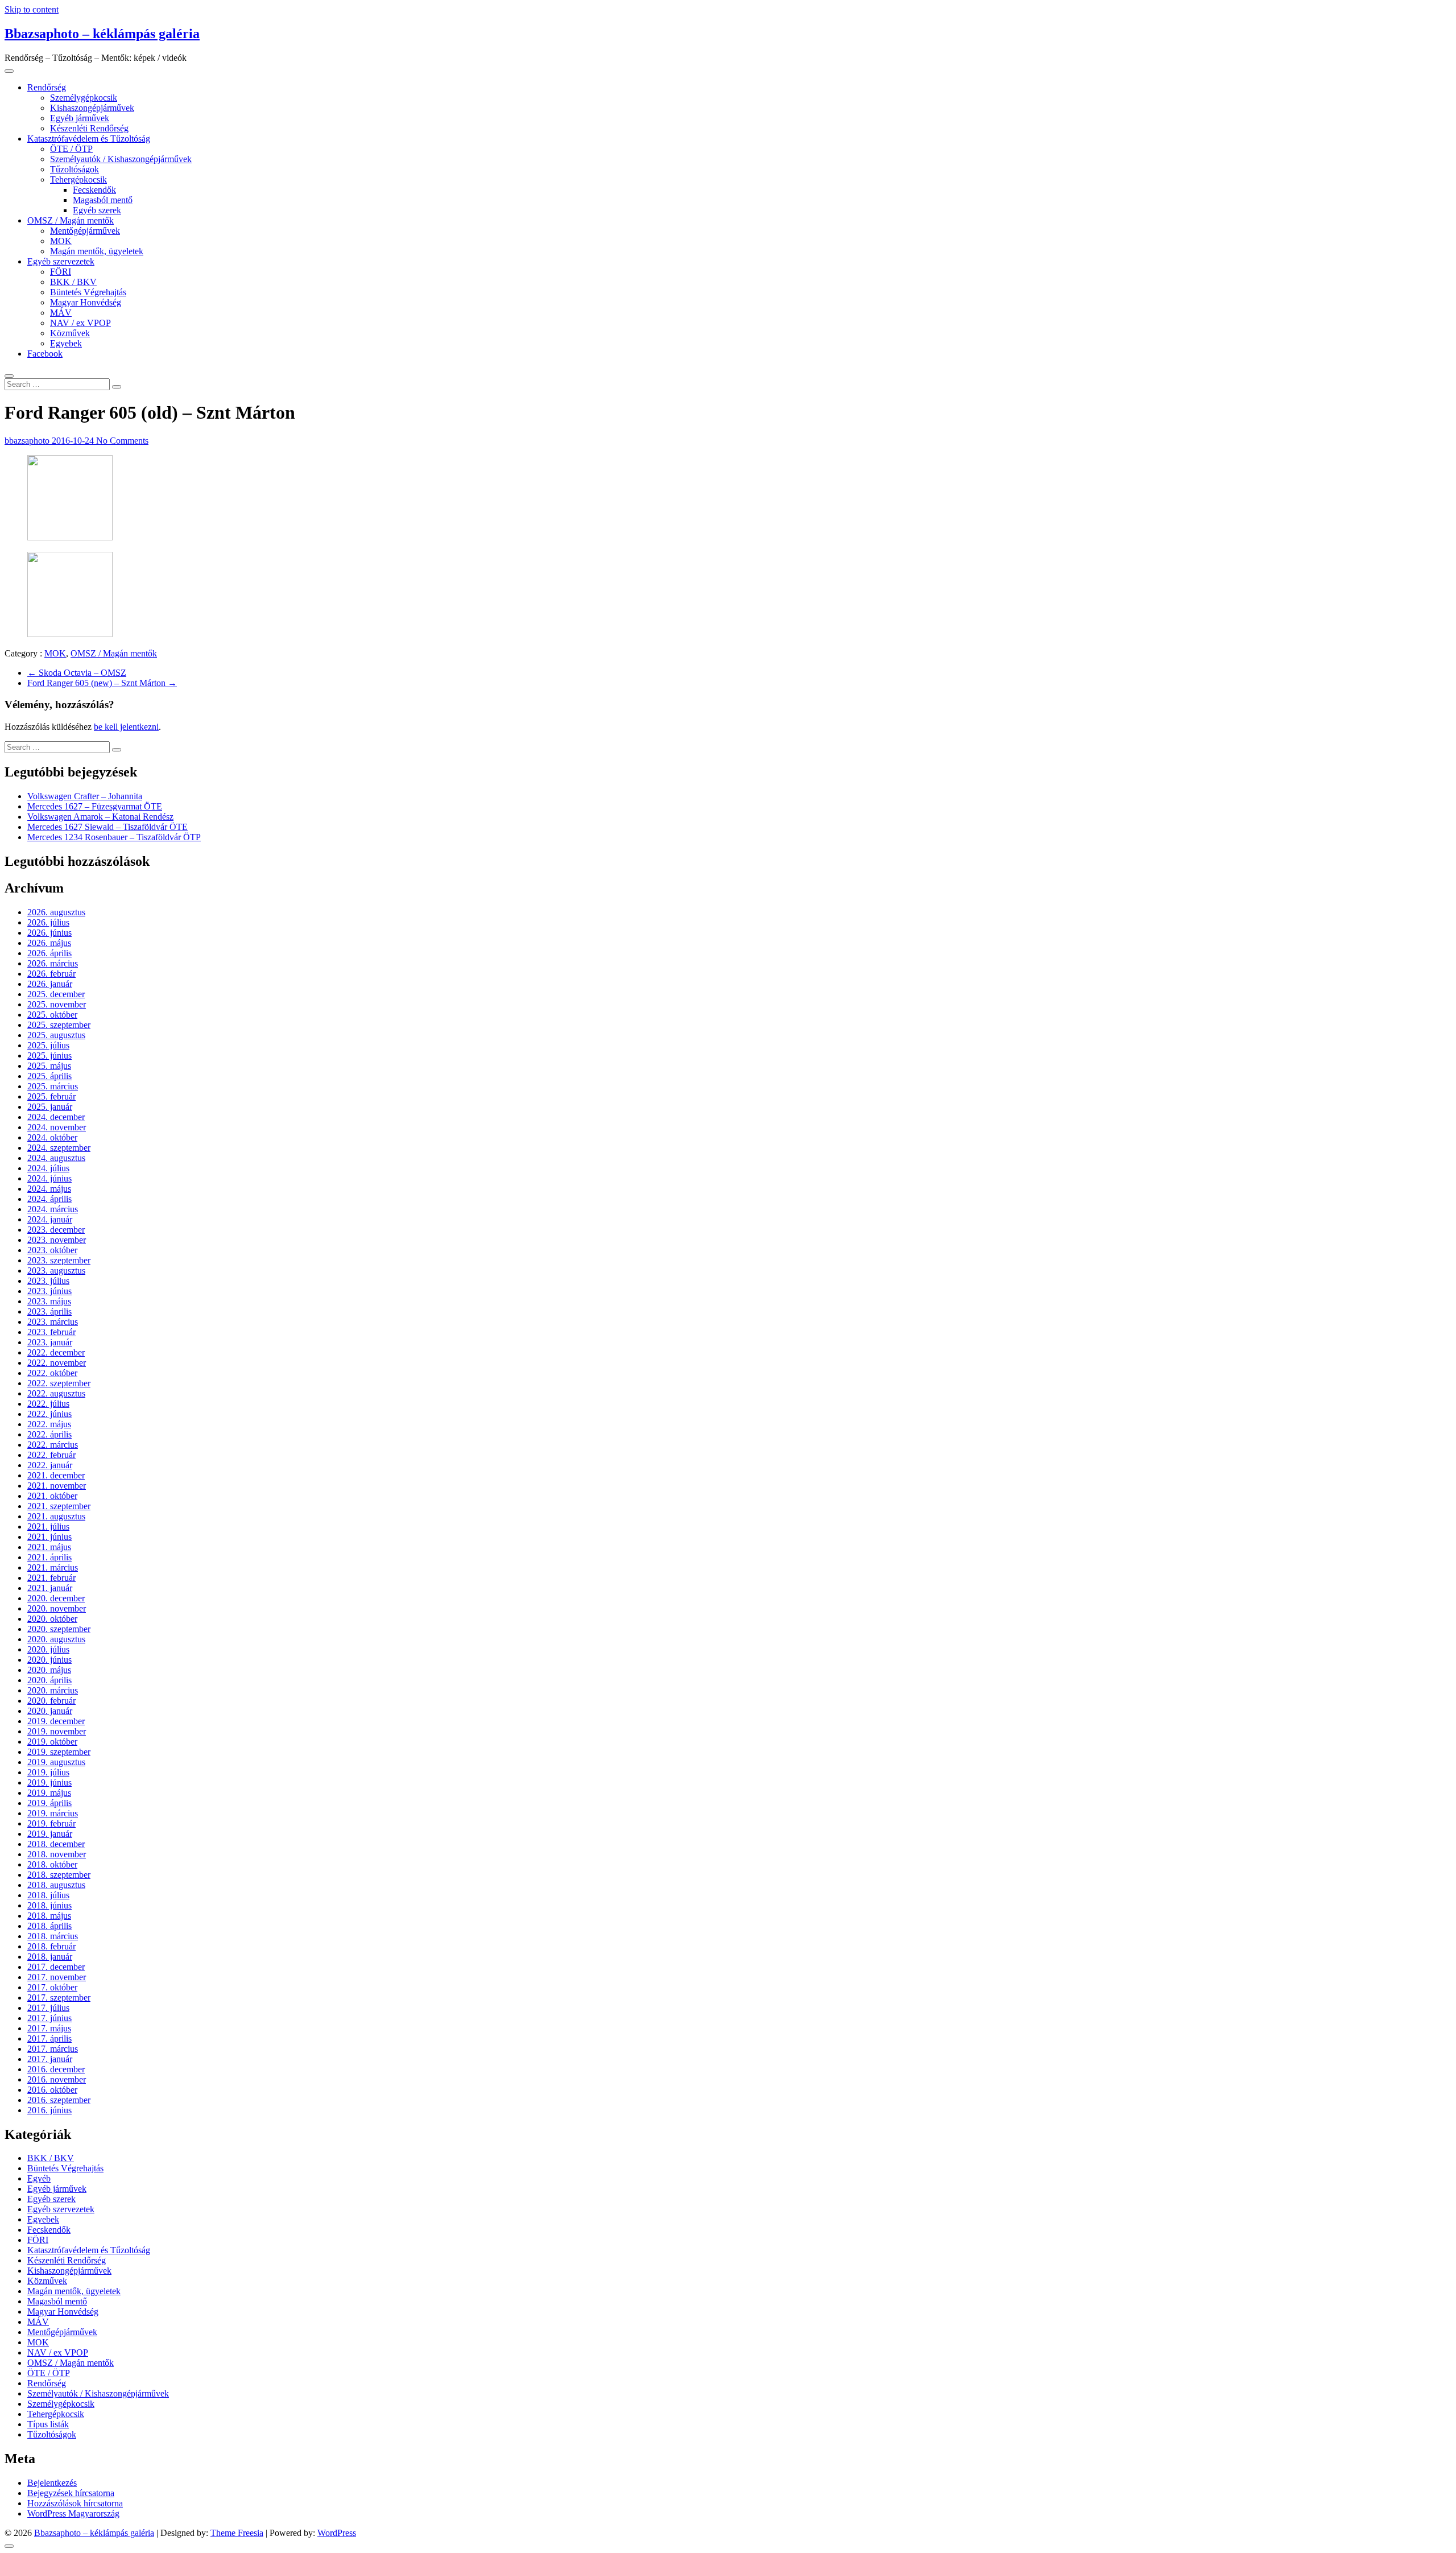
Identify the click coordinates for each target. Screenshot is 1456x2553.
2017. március (53, 2049)
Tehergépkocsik (78, 179)
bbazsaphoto (28, 441)
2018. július (48, 1895)
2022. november (57, 1363)
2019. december (56, 1721)
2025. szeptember (59, 1025)
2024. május (49, 1189)
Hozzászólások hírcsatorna (75, 2503)
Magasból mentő (103, 200)
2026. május (49, 943)
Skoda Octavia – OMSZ (77, 673)
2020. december (56, 1598)
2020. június (49, 1660)
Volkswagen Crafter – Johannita (85, 796)
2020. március (53, 1690)
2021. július (48, 1527)
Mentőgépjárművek (85, 231)
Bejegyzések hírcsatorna (71, 2493)
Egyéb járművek (80, 118)
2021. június (49, 1537)
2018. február (51, 1946)
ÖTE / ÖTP (71, 149)
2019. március (53, 1813)
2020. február (51, 1701)
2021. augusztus (56, 1516)
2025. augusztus (56, 1035)
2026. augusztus (56, 912)
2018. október (52, 1864)
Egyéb (39, 2178)
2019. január (50, 1834)
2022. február (51, 1455)
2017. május (49, 2028)
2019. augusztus (56, 1762)
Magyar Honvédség (86, 302)
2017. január (50, 2059)
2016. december (56, 2069)
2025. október (52, 1015)
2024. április (49, 1199)
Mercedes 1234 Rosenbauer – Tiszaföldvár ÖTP (114, 837)
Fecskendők (94, 190)
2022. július (48, 1404)
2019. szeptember (59, 1752)
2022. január (50, 1465)
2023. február (51, 1332)
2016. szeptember (59, 2100)
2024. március (53, 1209)
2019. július (48, 1772)
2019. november (57, 1731)
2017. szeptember (59, 1998)
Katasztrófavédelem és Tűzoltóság (89, 139)
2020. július (48, 1649)
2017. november (57, 1977)
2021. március (53, 1567)
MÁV (61, 313)
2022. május (49, 1424)
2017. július (48, 2008)
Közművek (70, 333)
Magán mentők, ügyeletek (97, 251)
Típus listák (48, 2424)
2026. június (49, 933)
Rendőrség (47, 87)
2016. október (52, 2090)
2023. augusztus (56, 1271)
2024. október (52, 1137)
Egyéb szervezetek (61, 261)
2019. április (49, 1803)
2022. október (52, 1373)
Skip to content (32, 9)
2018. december (56, 1844)
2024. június (49, 1178)
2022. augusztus (56, 1393)
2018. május (49, 1916)
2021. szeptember (59, 1506)
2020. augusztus (56, 1639)
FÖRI (61, 272)
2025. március (53, 1086)
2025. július (48, 1045)
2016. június (49, 2110)
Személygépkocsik (84, 98)
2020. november (57, 1608)
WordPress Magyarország (73, 2513)
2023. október (52, 1250)
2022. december (56, 1352)
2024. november (57, 1127)
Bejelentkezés (52, 2483)
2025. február (51, 1096)
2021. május (49, 1547)
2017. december (56, 1967)
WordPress (337, 2533)
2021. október (52, 1496)
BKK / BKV (73, 282)
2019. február (51, 1823)
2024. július (48, 1168)
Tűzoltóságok (75, 169)
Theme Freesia (237, 2533)
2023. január (50, 1342)
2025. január (50, 1107)
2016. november (57, 2079)
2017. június (49, 2018)
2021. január (50, 1588)
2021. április (49, 1557)
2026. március (53, 963)
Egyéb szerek (97, 210)
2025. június (49, 1056)
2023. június (49, 1291)
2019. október (52, 1742)
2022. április (49, 1434)
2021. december (56, 1475)
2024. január (50, 1219)
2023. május (49, 1301)
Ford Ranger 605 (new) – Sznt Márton (102, 683)
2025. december (56, 994)
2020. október (52, 1619)
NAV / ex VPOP (80, 323)
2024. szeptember (59, 1148)
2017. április (49, 2038)
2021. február (51, 1578)
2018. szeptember (59, 1875)
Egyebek (66, 343)
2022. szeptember (59, 1383)
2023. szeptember (59, 1260)
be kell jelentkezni (126, 727)
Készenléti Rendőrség (89, 128)
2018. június (49, 1905)
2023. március (53, 1322)
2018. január (50, 1957)
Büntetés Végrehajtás (88, 292)
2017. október (52, 1987)
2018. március (53, 1936)
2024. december (56, 1117)
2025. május (49, 1066)
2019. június (49, 1782)
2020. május (49, 1670)
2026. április (49, 953)
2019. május (49, 1793)
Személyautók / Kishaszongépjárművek (121, 159)
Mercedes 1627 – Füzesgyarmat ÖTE (95, 806)
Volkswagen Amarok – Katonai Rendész (100, 817)
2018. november (57, 1854)
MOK (61, 241)
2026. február (51, 974)
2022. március (53, 1445)
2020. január (50, 1711)
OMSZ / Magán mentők (71, 220)
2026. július (48, 922)
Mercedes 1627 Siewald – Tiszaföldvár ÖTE (107, 827)
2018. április (49, 1926)
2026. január (50, 984)
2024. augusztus (56, 1158)
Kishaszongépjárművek (92, 108)
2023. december (56, 1230)
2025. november (57, 1004)
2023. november (57, 1240)
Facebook (45, 354)
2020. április (49, 1680)
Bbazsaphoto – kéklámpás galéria (102, 34)
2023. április (49, 1311)
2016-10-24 (74, 441)
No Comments (122, 441)
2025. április (49, 1076)
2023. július (48, 1281)
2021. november (57, 1486)
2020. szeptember (59, 1629)
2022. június (49, 1414)
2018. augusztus (56, 1885)
